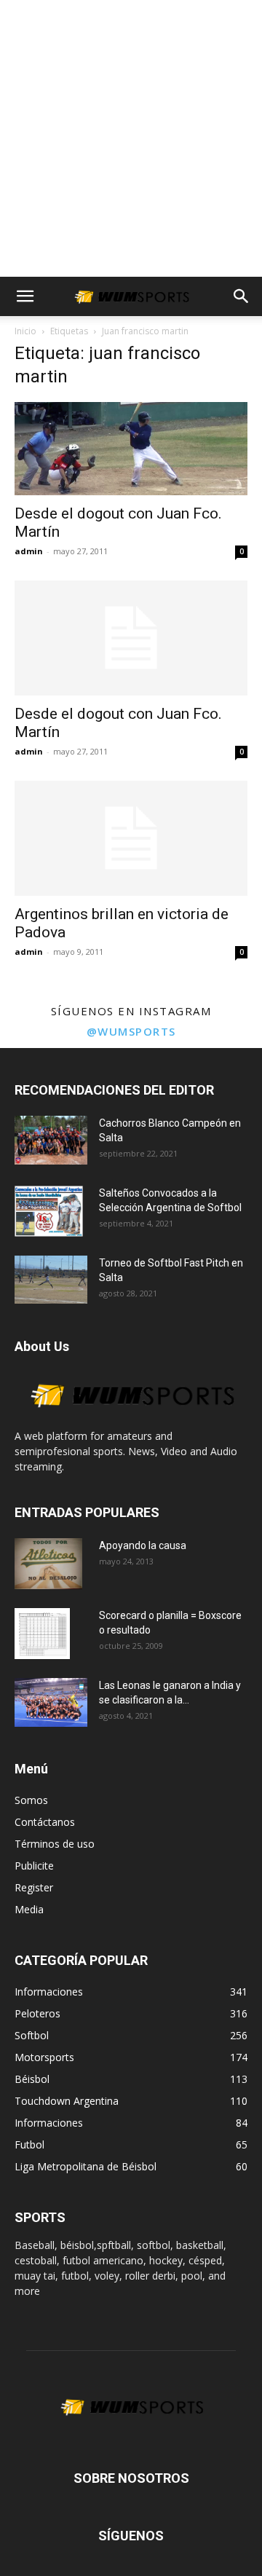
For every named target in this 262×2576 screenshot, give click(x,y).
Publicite (34, 1866)
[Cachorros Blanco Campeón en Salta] (51, 1140)
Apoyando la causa (143, 1545)
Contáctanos (45, 1822)
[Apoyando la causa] (48, 1564)
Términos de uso (55, 1844)
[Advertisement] (131, 138)
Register (34, 1887)
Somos (31, 1800)
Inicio (25, 331)
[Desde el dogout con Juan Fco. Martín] (131, 449)
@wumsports (131, 1031)
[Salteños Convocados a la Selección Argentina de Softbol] (49, 1211)
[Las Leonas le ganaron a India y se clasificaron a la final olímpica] (51, 1702)
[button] (25, 296)
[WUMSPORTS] (131, 1421)
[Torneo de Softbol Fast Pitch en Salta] (51, 1280)
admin (29, 551)
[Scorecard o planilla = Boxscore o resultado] (42, 1634)
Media (29, 1909)
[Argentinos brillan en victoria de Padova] (131, 838)
